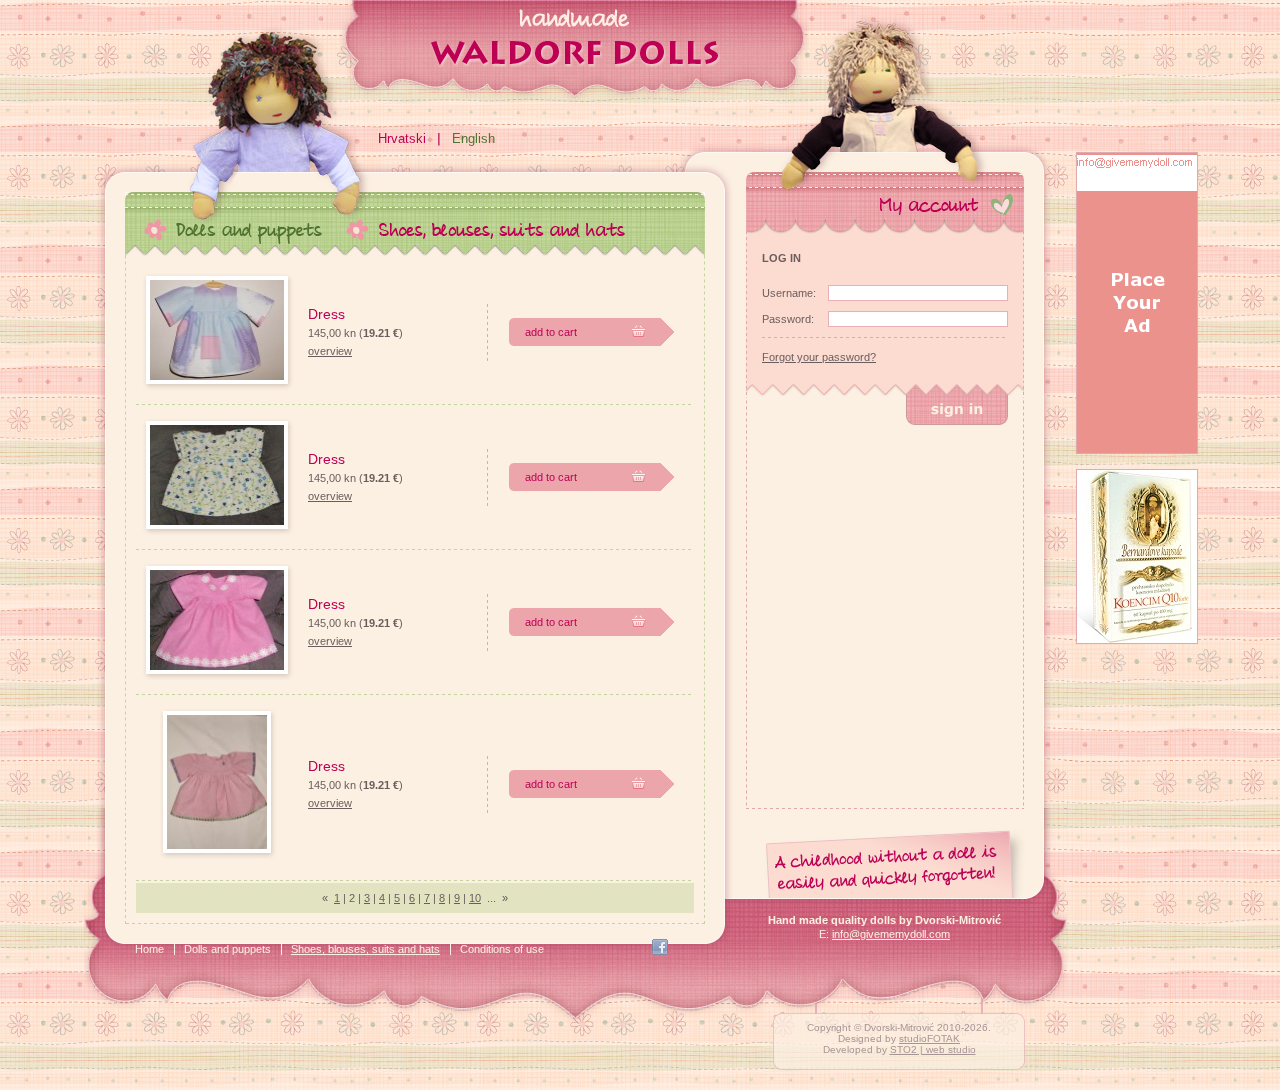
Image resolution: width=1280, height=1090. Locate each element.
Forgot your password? (819, 357)
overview (330, 351)
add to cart (551, 332)
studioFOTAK (929, 1038)
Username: (789, 293)
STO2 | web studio (933, 1049)
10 (475, 898)
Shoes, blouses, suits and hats (365, 949)
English (473, 138)
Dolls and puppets (227, 949)
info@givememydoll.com (891, 934)
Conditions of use (502, 949)
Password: (788, 319)
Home (149, 949)
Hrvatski (402, 138)
